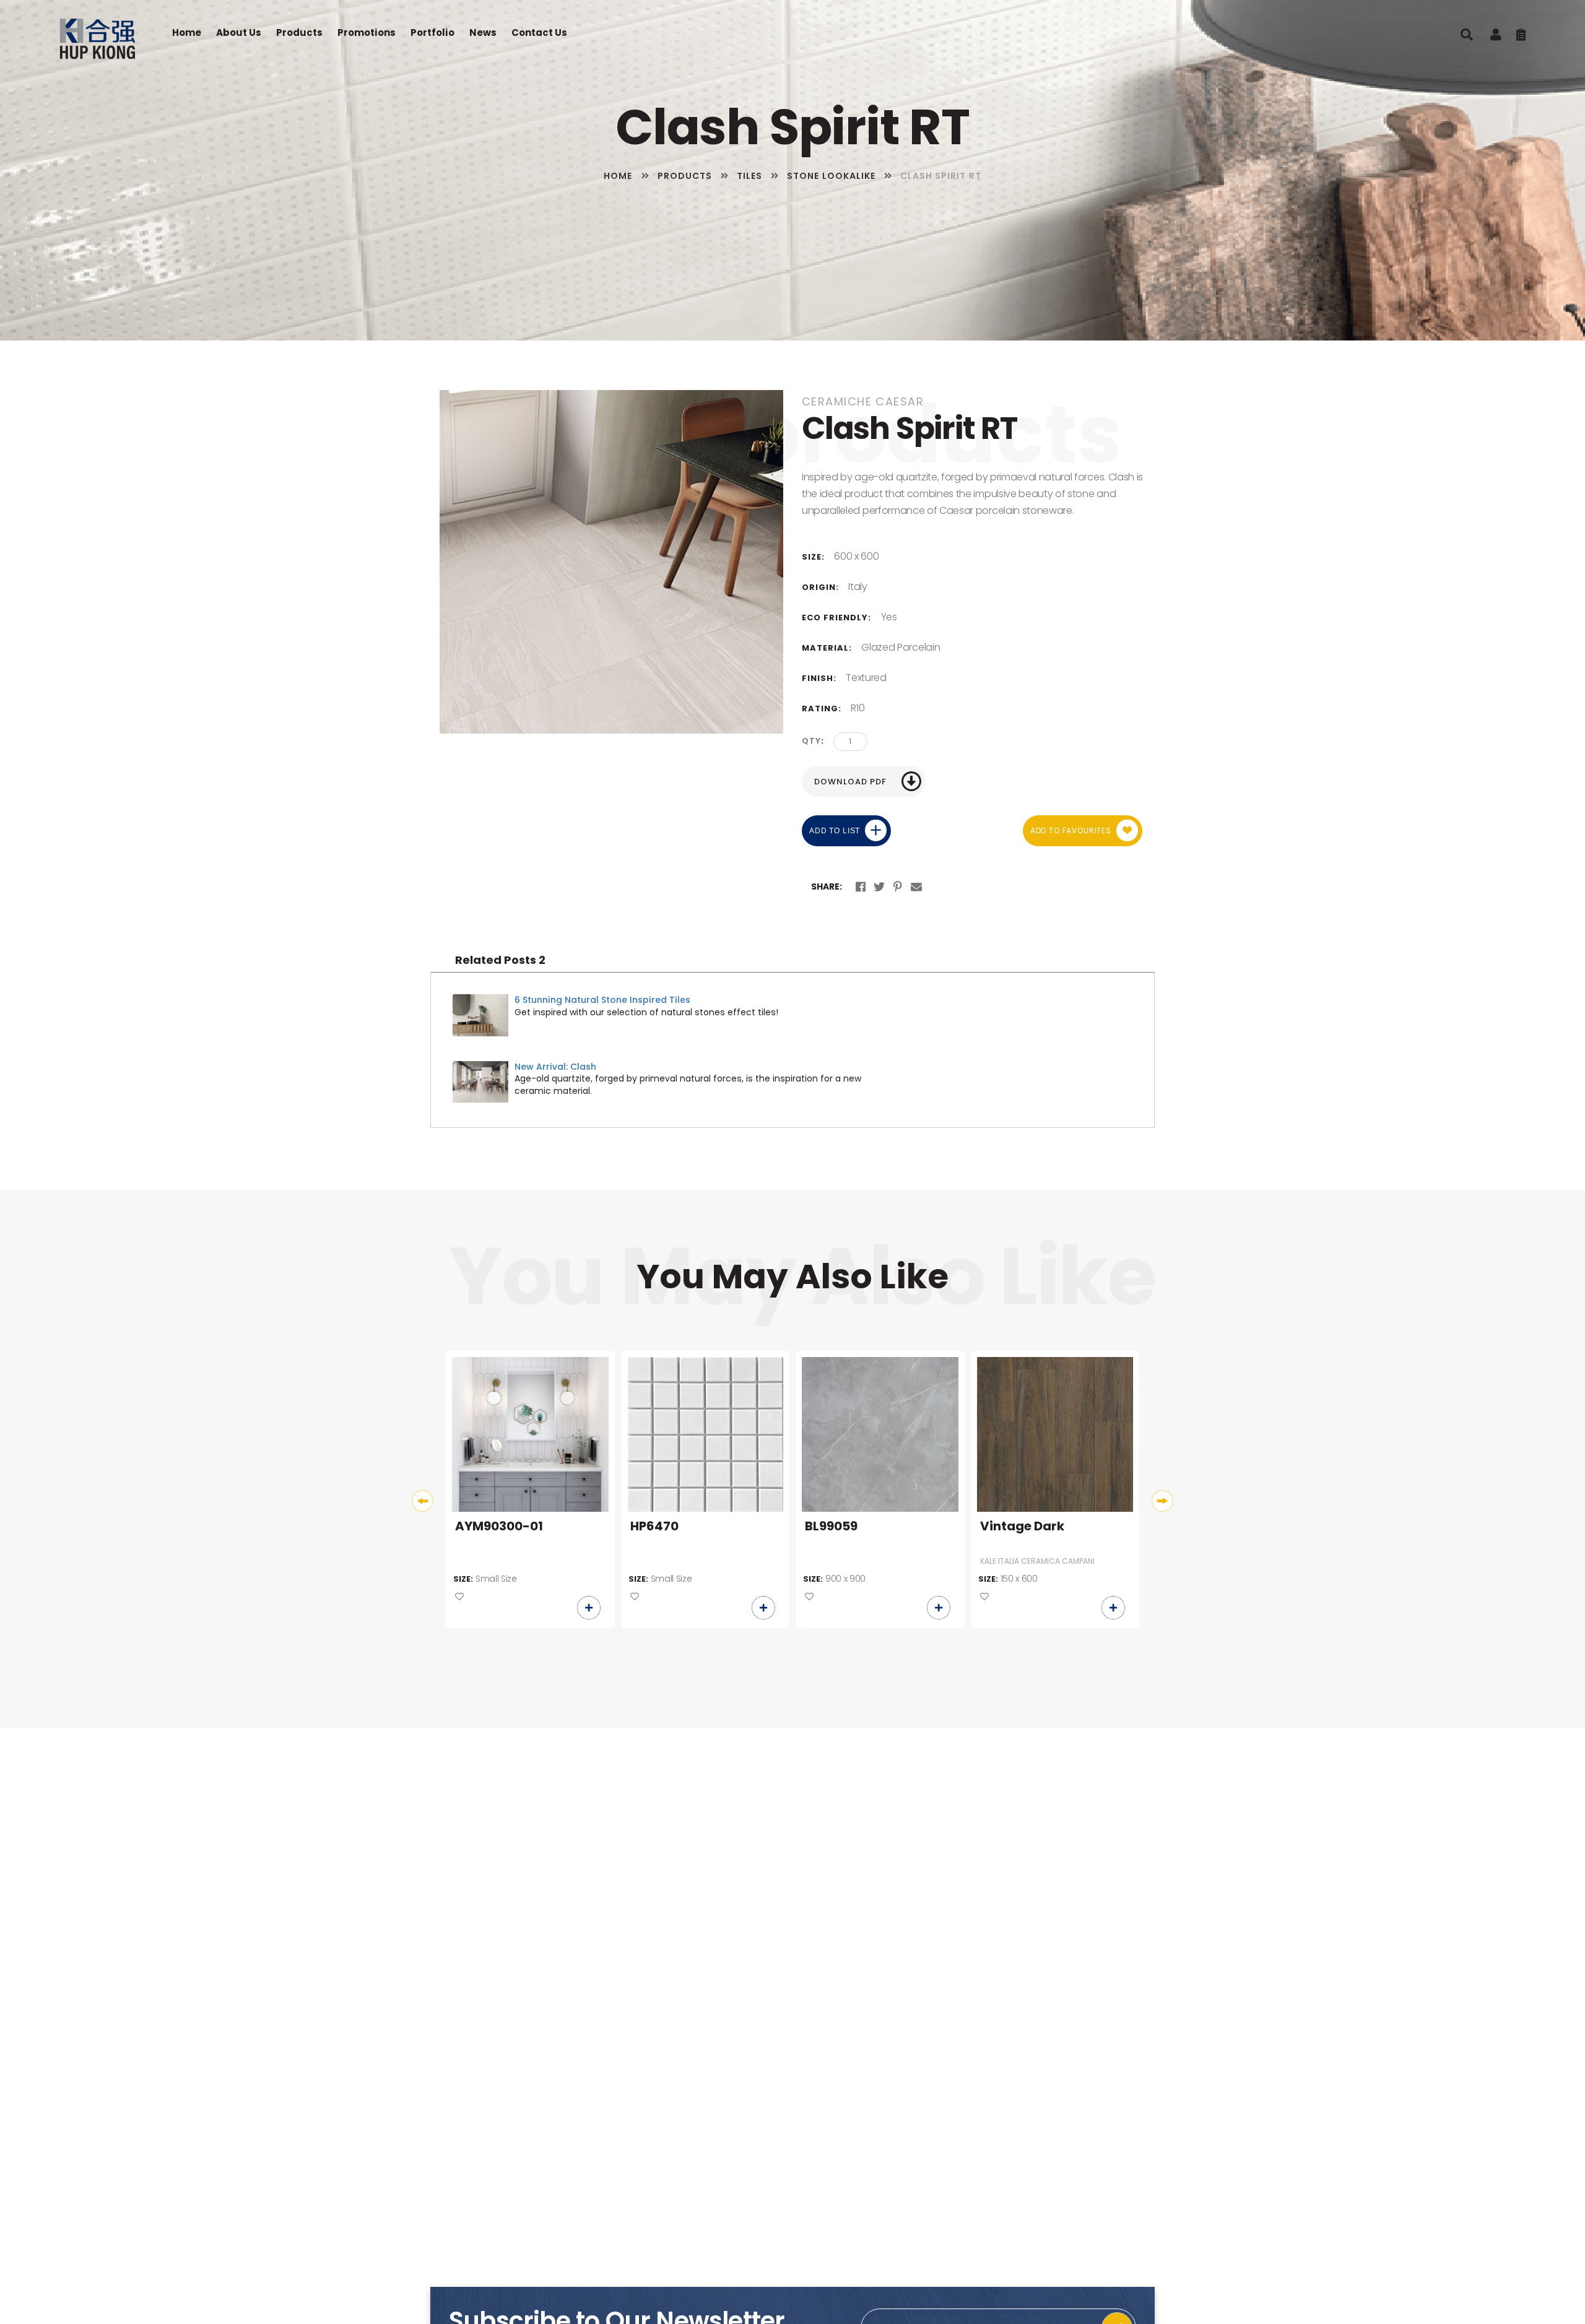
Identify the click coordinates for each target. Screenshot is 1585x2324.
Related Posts (500, 960)
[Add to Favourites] (459, 1597)
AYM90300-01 (499, 1527)
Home (187, 33)
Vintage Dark (1022, 1527)
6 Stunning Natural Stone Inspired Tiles (602, 1000)
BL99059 (831, 1527)
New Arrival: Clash (555, 1067)
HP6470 (654, 1527)
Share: (827, 887)
